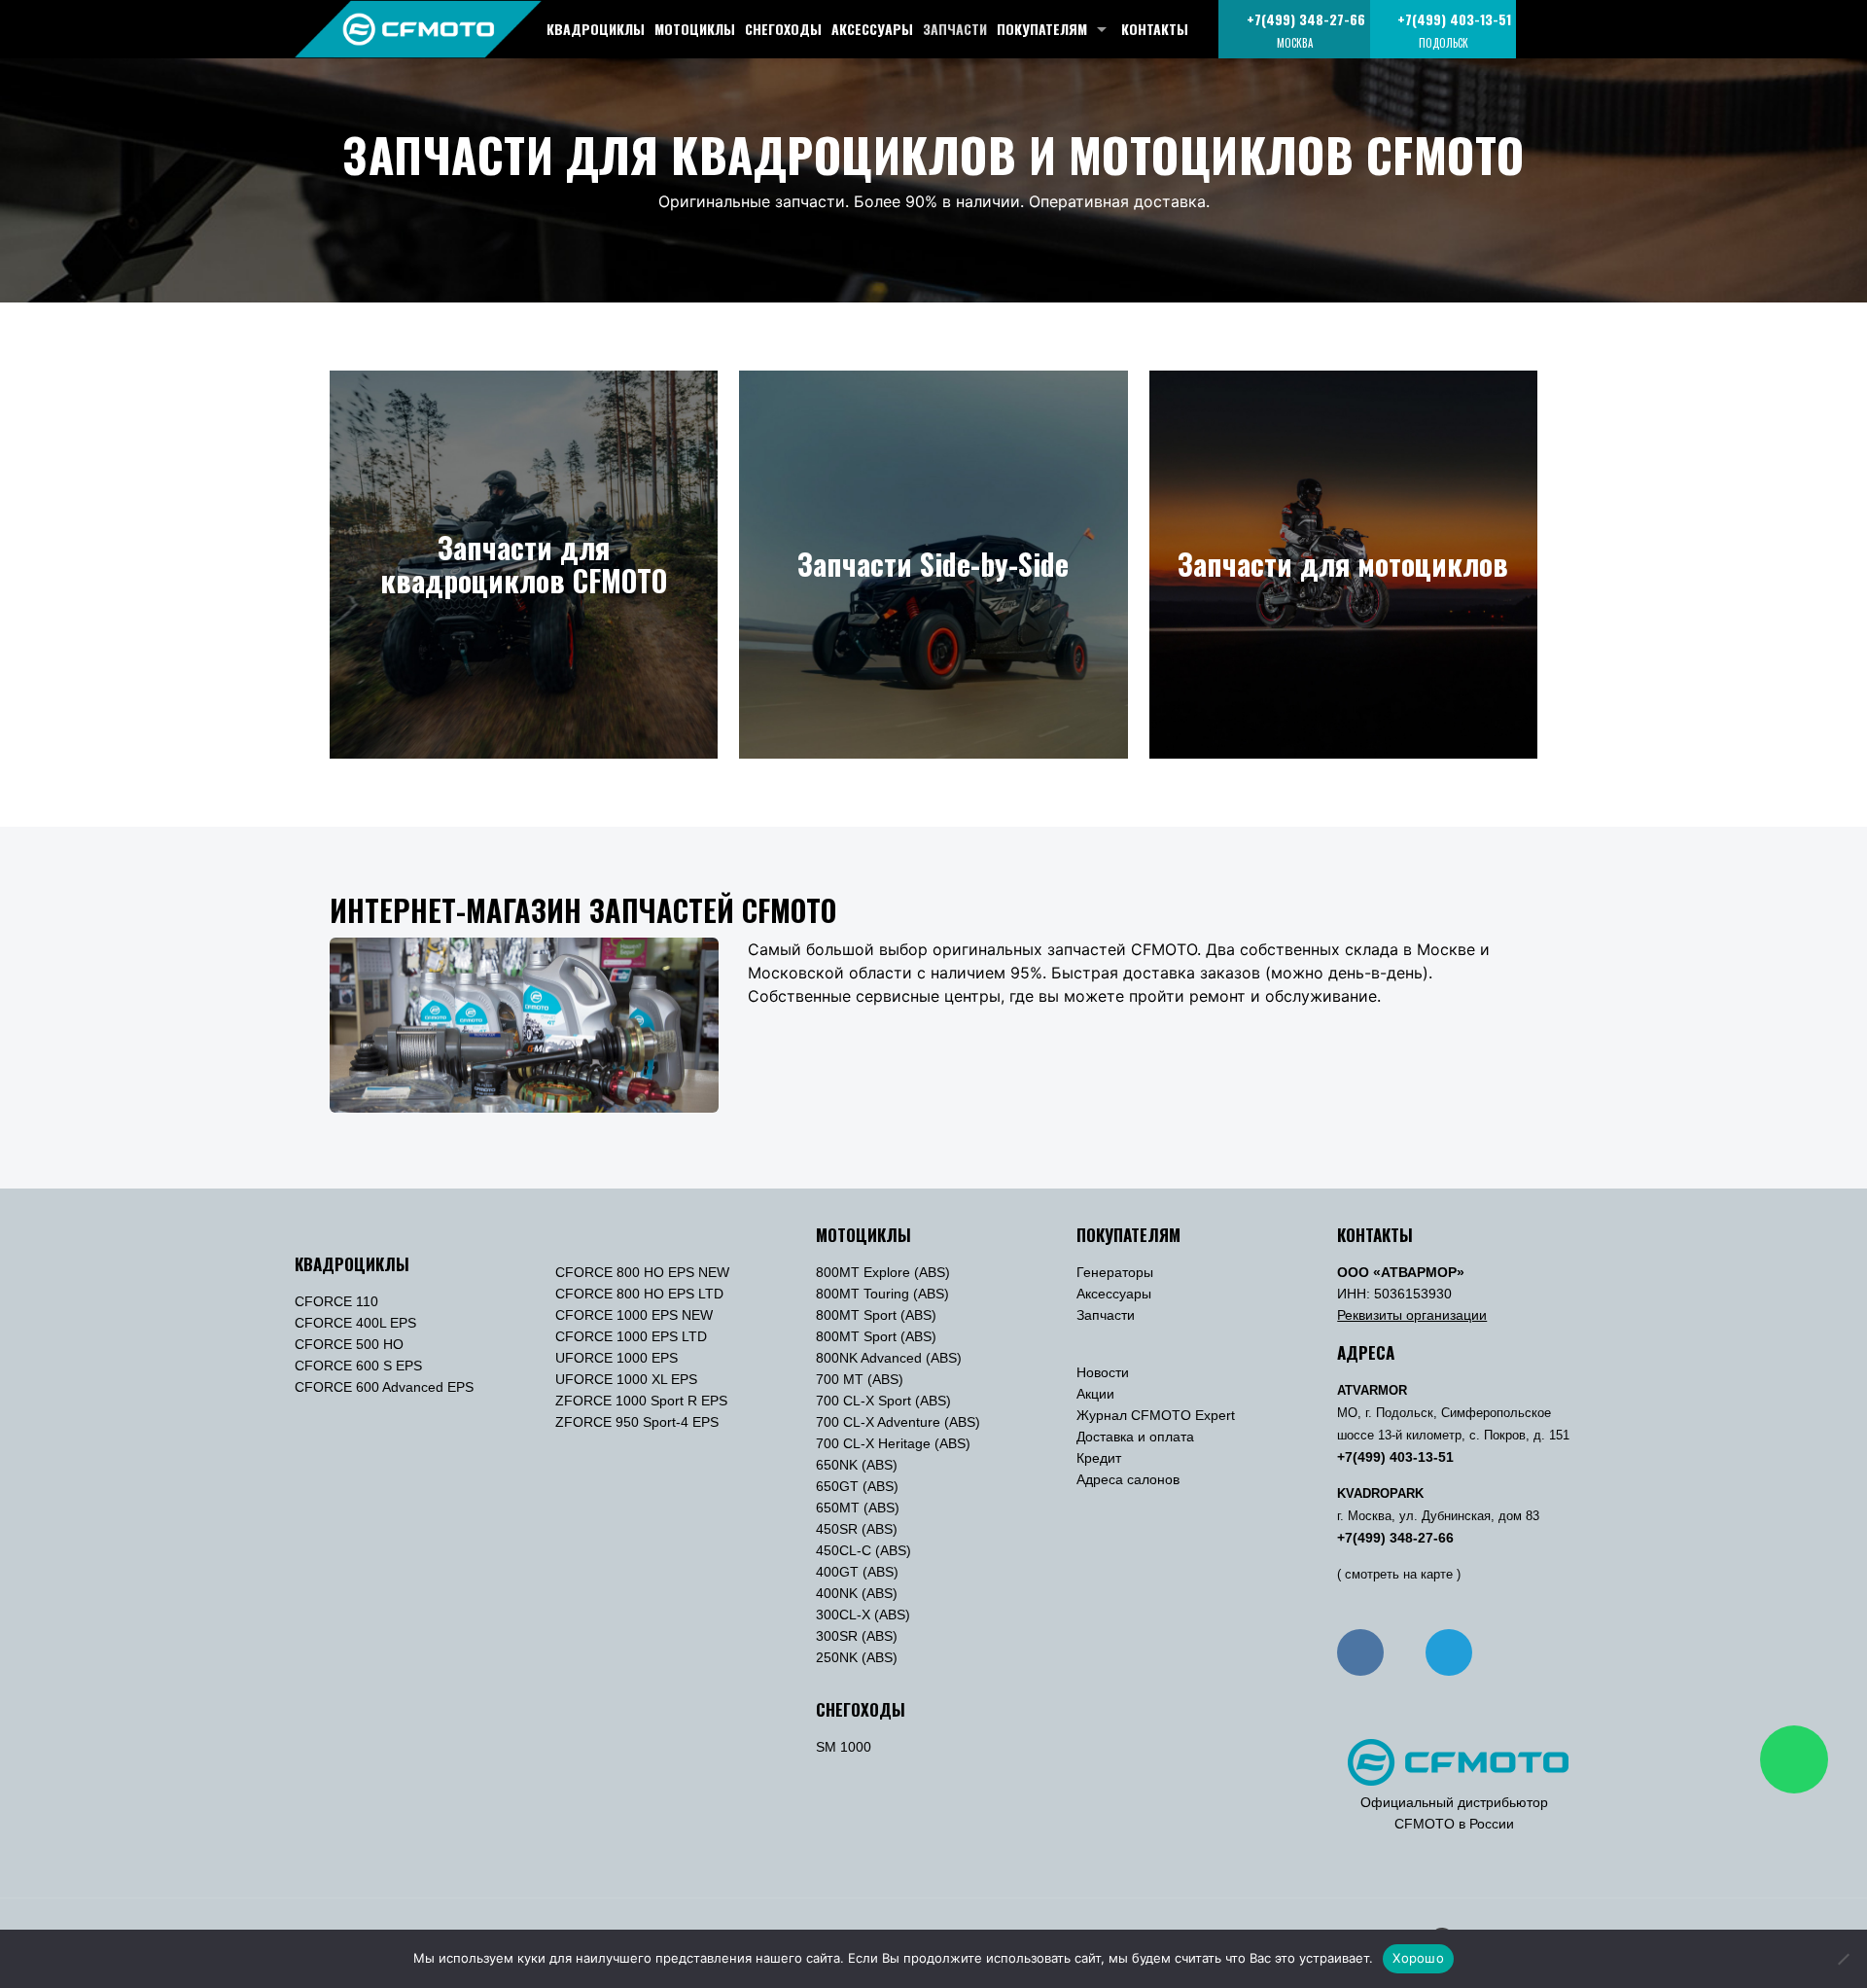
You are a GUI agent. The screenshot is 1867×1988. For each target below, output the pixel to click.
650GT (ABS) (857, 1486)
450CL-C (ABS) (863, 1550)
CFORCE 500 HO (349, 1344)
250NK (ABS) (857, 1657)
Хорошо (1418, 1958)
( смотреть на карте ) (1399, 1575)
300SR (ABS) (857, 1636)
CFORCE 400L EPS (355, 1323)
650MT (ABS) (858, 1508)
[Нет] (1843, 1959)
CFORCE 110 (336, 1301)
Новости (1103, 1372)
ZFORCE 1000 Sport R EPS (641, 1401)
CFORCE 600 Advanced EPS (384, 1387)
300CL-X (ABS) (863, 1615)
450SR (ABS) (857, 1529)
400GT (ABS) (857, 1572)
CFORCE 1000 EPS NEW (634, 1315)
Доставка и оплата (1135, 1437)
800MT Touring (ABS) (882, 1294)
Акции (1095, 1394)
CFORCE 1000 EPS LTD (631, 1336)
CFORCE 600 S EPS (358, 1366)
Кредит (1099, 1458)
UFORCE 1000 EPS (616, 1358)
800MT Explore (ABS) (883, 1272)
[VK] (1360, 1652)
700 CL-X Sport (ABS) (883, 1401)
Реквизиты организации (1412, 1315)
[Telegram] (1449, 1652)
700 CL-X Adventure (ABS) (898, 1422)
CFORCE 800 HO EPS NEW (642, 1272)
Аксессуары (1114, 1294)
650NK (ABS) (857, 1465)
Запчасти (1106, 1315)
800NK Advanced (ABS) (889, 1358)
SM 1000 (844, 1747)
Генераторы (1115, 1272)
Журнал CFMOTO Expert (1156, 1415)
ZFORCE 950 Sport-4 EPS (637, 1422)
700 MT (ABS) (860, 1379)
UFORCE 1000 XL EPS (626, 1379)
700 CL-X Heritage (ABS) (893, 1443)
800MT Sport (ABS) (876, 1315)
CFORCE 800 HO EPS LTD (639, 1294)
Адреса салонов (1128, 1479)
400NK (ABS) (857, 1593)
